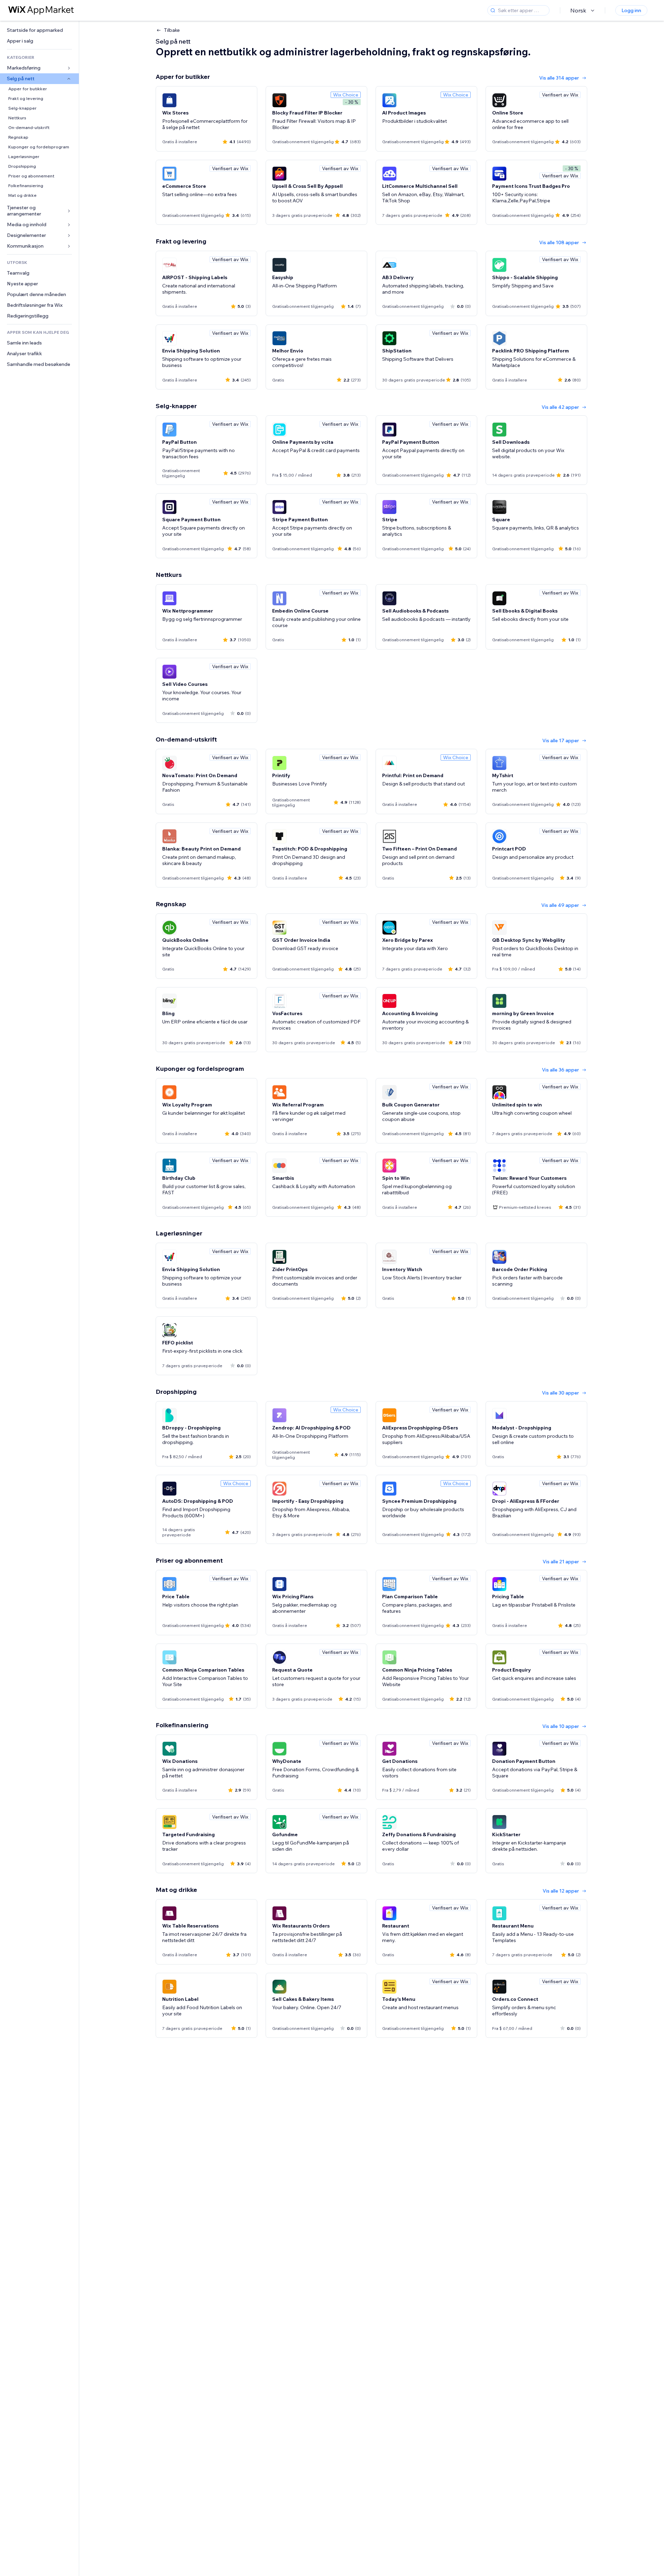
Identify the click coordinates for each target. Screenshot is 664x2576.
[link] (39, 30)
